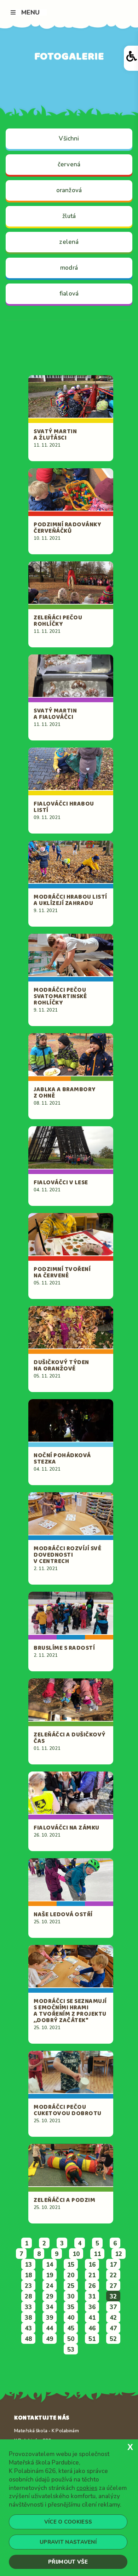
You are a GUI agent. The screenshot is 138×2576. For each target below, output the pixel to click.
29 (50, 2297)
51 (92, 2339)
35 (71, 2307)
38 (28, 2318)
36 (92, 2307)
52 (113, 2339)
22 (113, 2275)
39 (50, 2318)
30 (71, 2297)
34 (50, 2307)
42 (113, 2318)
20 (71, 2275)
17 (113, 2265)
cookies (87, 2488)
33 (28, 2307)
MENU (30, 12)
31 (92, 2297)
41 (92, 2318)
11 (97, 2254)
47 (113, 2328)
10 (76, 2254)
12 (119, 2254)
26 (92, 2286)
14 (50, 2265)
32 (113, 2297)
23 (28, 2286)
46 (92, 2328)
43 (28, 2328)
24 (50, 2286)
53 (71, 2350)
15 (71, 2265)
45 (71, 2328)
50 (71, 2339)
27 (113, 2286)
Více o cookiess (68, 2522)
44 (50, 2328)
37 (113, 2307)
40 (71, 2318)
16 (92, 2265)
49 (50, 2339)
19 (50, 2275)
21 (92, 2275)
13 (28, 2265)
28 (28, 2297)
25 (71, 2286)
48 (28, 2339)
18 (28, 2275)
